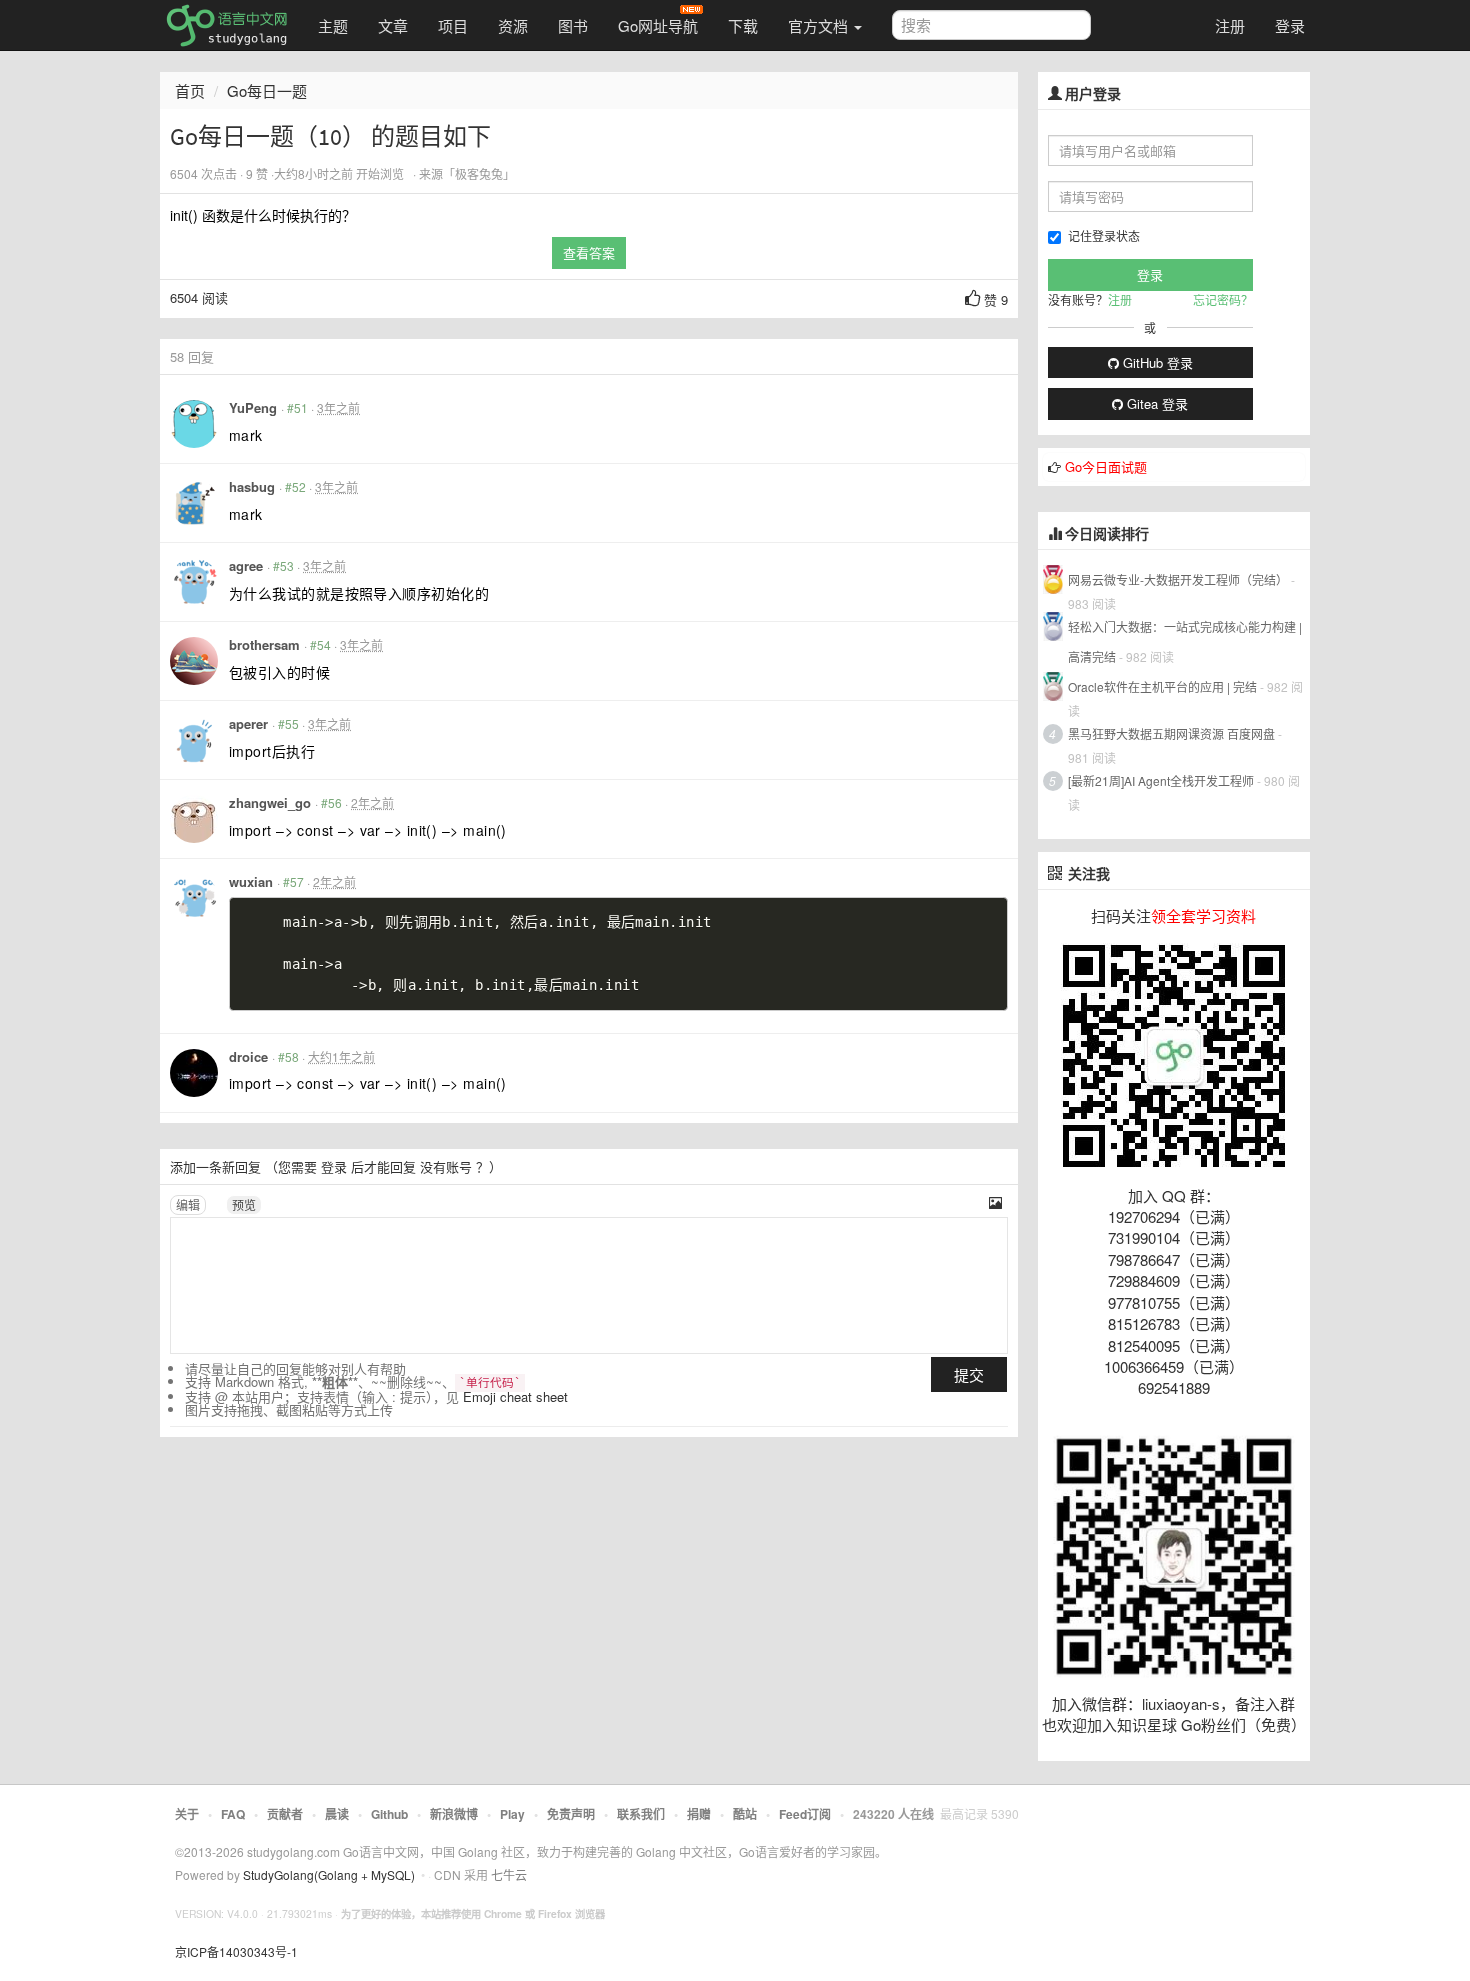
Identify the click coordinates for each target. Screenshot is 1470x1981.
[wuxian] (194, 898)
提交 (969, 1374)
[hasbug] (194, 503)
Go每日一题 (267, 90)
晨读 (337, 1814)
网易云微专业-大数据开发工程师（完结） (1178, 579)
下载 (743, 25)
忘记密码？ (1223, 299)
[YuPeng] (194, 424)
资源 (513, 25)
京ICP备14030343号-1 (236, 1951)
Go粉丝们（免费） (1243, 1724)
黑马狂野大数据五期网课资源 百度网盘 (1171, 733)
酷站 (745, 1814)
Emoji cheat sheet (515, 1396)
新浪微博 (454, 1814)
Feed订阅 (805, 1814)
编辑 (188, 1204)
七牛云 (509, 1874)
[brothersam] (194, 661)
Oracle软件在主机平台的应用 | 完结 (1162, 686)
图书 (573, 25)
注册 (1230, 25)
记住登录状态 (1104, 235)
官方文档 (820, 25)
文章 (393, 25)
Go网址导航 (658, 25)
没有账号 (446, 1166)
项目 (453, 25)
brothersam (264, 644)
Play (512, 1814)
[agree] (194, 582)
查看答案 (589, 252)
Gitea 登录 (1155, 403)
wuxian (251, 881)
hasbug (252, 486)
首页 (190, 90)
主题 (333, 25)
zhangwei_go (270, 802)
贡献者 (285, 1814)
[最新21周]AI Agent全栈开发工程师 (1161, 780)
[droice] (194, 1073)
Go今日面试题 (1106, 466)
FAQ (233, 1814)
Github (389, 1814)
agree (246, 565)
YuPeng (253, 407)
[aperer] (194, 740)
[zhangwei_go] (194, 819)
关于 (187, 1814)
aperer (248, 723)
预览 (244, 1204)
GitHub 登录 (1156, 362)
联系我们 (641, 1814)
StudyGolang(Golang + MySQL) (329, 1874)
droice (248, 1056)
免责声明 (571, 1814)
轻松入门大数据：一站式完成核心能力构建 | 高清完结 (1185, 641)
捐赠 (699, 1814)
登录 (1290, 25)
